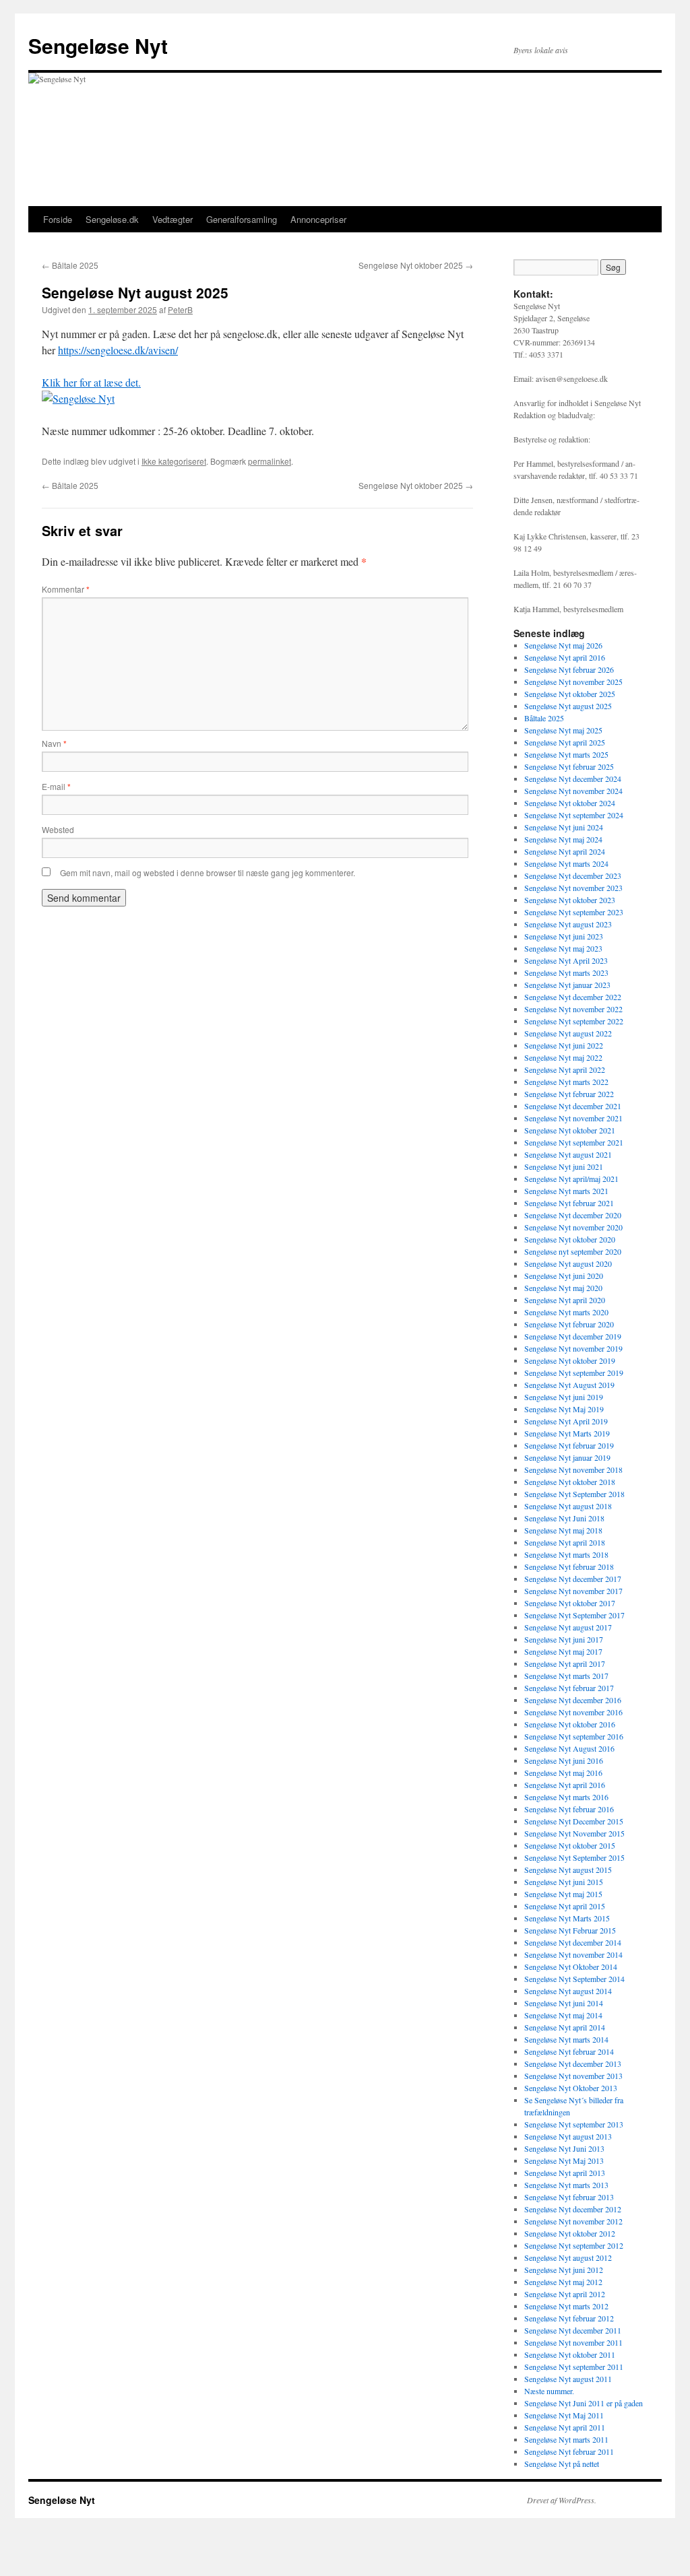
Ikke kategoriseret (174, 461)
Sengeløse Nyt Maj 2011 (564, 2415)
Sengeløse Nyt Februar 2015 (570, 1930)
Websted (58, 829)
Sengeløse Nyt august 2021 (568, 1154)
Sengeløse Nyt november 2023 (573, 888)
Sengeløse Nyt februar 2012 (569, 2318)
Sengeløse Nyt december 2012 (573, 2209)
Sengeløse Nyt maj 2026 (563, 645)
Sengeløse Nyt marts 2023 (566, 972)
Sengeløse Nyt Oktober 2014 (571, 1967)
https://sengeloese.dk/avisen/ (118, 350)
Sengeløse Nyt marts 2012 (566, 2306)
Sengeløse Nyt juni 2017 (564, 1639)
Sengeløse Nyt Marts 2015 (567, 1918)
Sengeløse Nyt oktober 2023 (570, 900)
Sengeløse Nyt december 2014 (573, 1942)
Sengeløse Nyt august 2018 (568, 1506)
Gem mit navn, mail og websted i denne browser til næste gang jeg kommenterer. (208, 872)
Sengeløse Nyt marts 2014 (566, 2039)
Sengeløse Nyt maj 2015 (563, 1894)
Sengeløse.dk (112, 219)
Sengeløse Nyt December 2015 (574, 1821)
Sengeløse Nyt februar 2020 (569, 1324)
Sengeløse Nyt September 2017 (574, 1615)
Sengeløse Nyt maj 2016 (563, 1773)
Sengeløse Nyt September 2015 (574, 1857)
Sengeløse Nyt (98, 45)
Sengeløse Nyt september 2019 (574, 1373)
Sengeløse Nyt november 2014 (573, 1954)
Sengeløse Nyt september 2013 (574, 2124)
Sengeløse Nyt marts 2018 (566, 1554)
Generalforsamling (242, 219)
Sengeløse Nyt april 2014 (565, 2027)
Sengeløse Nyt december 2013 (573, 2063)
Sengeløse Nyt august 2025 (568, 706)
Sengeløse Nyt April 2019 (566, 1421)
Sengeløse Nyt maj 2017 (563, 1651)
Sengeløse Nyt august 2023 (568, 924)
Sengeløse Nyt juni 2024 (564, 827)
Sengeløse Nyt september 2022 (574, 1021)
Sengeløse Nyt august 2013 (568, 2136)
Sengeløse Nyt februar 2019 (569, 1445)
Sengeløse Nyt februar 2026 (569, 669)
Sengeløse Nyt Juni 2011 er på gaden (584, 2403)
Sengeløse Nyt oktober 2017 (570, 1603)
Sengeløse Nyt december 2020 (573, 1215)
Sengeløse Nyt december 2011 (573, 2330)
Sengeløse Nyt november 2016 (573, 1712)
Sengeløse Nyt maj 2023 (563, 948)
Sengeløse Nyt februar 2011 (569, 2451)
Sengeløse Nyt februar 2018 (569, 1566)
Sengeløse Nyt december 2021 (573, 1106)
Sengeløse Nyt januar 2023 (567, 985)
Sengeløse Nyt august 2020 (568, 1263)
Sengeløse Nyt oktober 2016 (570, 1724)
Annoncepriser (318, 219)
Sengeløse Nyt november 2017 (573, 1591)
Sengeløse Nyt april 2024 (565, 851)
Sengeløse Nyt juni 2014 (564, 2003)
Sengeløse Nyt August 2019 (569, 1385)
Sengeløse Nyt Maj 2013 (564, 2160)
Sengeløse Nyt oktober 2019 (570, 1360)
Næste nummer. (549, 2391)
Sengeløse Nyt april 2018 (565, 1542)
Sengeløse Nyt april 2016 (565, 657)
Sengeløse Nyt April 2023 (566, 960)
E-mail (56, 786)
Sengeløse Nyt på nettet (562, 2464)
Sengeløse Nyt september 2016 (574, 1736)
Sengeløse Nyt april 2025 (565, 742)
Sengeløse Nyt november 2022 (573, 1009)
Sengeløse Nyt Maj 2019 (564, 1409)
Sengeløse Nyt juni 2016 (564, 1760)
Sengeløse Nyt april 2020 (565, 1300)
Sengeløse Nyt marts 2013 (566, 2185)
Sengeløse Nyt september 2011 (574, 2367)
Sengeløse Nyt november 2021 (573, 1118)
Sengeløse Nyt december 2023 (573, 876)
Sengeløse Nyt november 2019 (573, 1348)
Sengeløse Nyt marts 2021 (566, 1191)
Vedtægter (172, 219)
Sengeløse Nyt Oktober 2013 (571, 2088)
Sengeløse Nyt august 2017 (568, 1627)
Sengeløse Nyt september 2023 (574, 912)
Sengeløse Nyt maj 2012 (563, 2282)
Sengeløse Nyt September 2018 (574, 1494)
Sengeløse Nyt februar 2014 (569, 2051)
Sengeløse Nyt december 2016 (573, 1700)
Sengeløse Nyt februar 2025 (569, 766)
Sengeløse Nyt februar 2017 (569, 1688)
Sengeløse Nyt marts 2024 (566, 863)
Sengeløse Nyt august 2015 (568, 1870)
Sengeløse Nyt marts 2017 (566, 1676)
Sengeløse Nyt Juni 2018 (564, 1518)
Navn (54, 743)
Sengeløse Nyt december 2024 (573, 779)
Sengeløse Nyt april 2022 (565, 1069)
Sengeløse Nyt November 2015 (574, 1833)
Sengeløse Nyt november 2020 (573, 1227)
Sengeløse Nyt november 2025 (573, 682)
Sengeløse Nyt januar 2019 (567, 1457)
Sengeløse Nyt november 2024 (573, 791)
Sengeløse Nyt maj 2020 (563, 1288)
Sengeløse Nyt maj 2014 (563, 2015)
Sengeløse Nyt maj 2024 (563, 839)
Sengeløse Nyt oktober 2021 (570, 1130)
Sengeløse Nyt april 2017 (565, 1663)
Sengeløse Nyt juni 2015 (564, 1882)
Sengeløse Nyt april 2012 (565, 2294)
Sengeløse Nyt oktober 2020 (570, 1239)
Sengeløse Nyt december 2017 (573, 1579)
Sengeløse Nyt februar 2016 (569, 1809)
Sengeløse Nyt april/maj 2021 (571, 1179)
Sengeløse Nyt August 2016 (569, 1748)
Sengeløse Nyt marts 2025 (566, 754)
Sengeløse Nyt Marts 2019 (567, 1433)
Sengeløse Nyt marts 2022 (566, 1082)
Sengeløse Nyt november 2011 (573, 2342)
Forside (58, 219)
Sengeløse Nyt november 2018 (573, 1469)
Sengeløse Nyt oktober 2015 (570, 1845)
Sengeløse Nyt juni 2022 (564, 1045)
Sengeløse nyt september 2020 (573, 1251)
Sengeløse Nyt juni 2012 (564, 2270)
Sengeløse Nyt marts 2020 (566, 1312)
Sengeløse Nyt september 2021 (574, 1142)
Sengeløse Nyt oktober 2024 (570, 803)
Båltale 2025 (70, 265)
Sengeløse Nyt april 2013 (565, 2173)
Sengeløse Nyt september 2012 (574, 2245)
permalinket (270, 461)
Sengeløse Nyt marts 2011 (566, 2439)
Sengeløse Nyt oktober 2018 (570, 1482)
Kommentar (66, 589)
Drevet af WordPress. (562, 2500)
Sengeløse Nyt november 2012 (573, 2221)
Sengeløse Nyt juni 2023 (564, 936)
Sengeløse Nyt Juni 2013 (564, 2148)
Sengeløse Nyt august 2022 (568, 1033)
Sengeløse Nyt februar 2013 (569, 2197)
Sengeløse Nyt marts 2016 (566, 1797)
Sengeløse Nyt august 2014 (568, 1991)
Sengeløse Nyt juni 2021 (564, 1166)
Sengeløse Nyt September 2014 (574, 1979)
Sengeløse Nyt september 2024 (574, 815)
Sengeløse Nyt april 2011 (565, 2427)
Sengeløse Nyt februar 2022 (569, 1094)
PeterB (180, 309)
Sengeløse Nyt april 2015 (565, 1906)
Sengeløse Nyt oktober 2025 (416, 265)
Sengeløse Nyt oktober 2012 (570, 2233)
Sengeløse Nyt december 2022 (573, 997)
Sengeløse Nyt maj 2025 (563, 730)
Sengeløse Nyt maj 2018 (563, 1530)
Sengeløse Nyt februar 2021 (569, 1203)
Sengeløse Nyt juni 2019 (564, 1397)
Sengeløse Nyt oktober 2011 (570, 2354)
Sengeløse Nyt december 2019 (573, 1336)
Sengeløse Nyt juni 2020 (564, 1276)
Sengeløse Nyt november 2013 (573, 2076)
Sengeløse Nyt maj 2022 (563, 1057)
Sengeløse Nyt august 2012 (568, 2257)
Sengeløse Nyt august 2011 (568, 2379)
